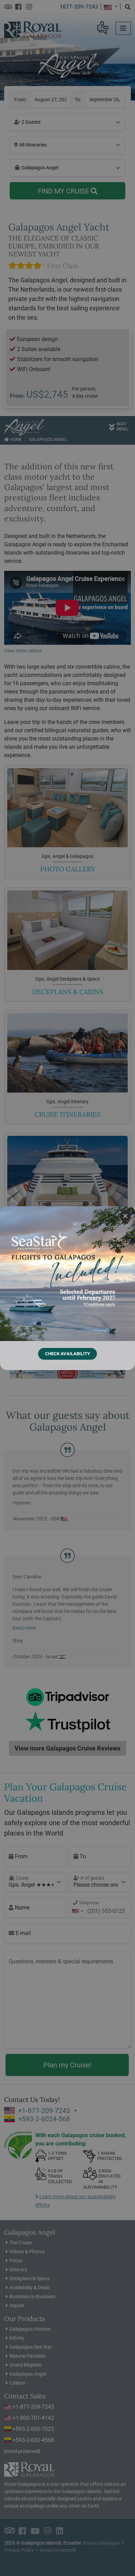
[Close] (125, 1216)
